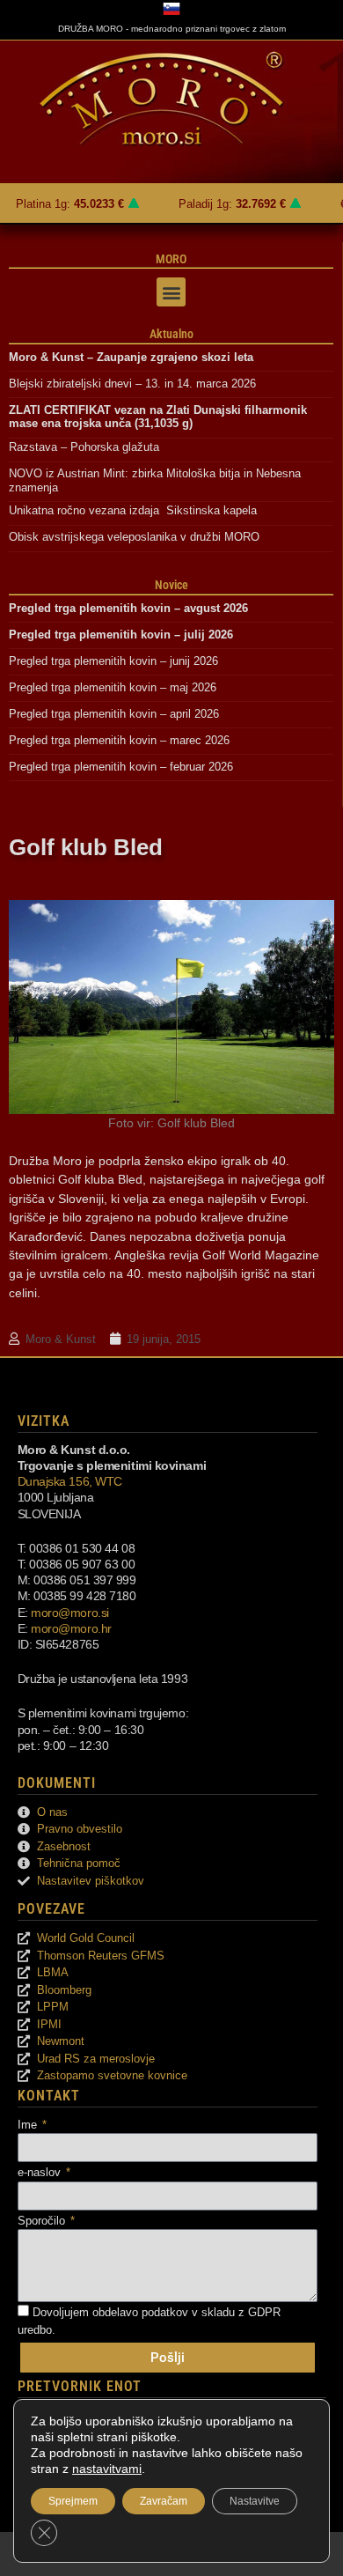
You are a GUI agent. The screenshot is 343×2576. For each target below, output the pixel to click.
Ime (29, 2125)
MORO (171, 259)
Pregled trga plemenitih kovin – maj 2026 (113, 687)
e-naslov (41, 2172)
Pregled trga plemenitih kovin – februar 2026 (121, 767)
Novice (171, 585)
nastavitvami (107, 2469)
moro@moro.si (70, 1613)
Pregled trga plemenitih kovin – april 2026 (114, 714)
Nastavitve (255, 2501)
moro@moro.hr (71, 1628)
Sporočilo (43, 2221)
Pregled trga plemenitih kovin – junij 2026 (113, 661)
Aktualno (171, 334)
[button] (171, 292)
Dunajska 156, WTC (70, 1481)
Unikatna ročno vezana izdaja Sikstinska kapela (133, 510)
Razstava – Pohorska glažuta (84, 447)
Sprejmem (73, 2501)
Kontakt (49, 2096)
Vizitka (44, 1421)
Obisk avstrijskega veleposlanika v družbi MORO (134, 537)
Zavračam (164, 2501)
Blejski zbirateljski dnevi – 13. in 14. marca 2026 (132, 384)
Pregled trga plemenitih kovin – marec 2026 (119, 740)
